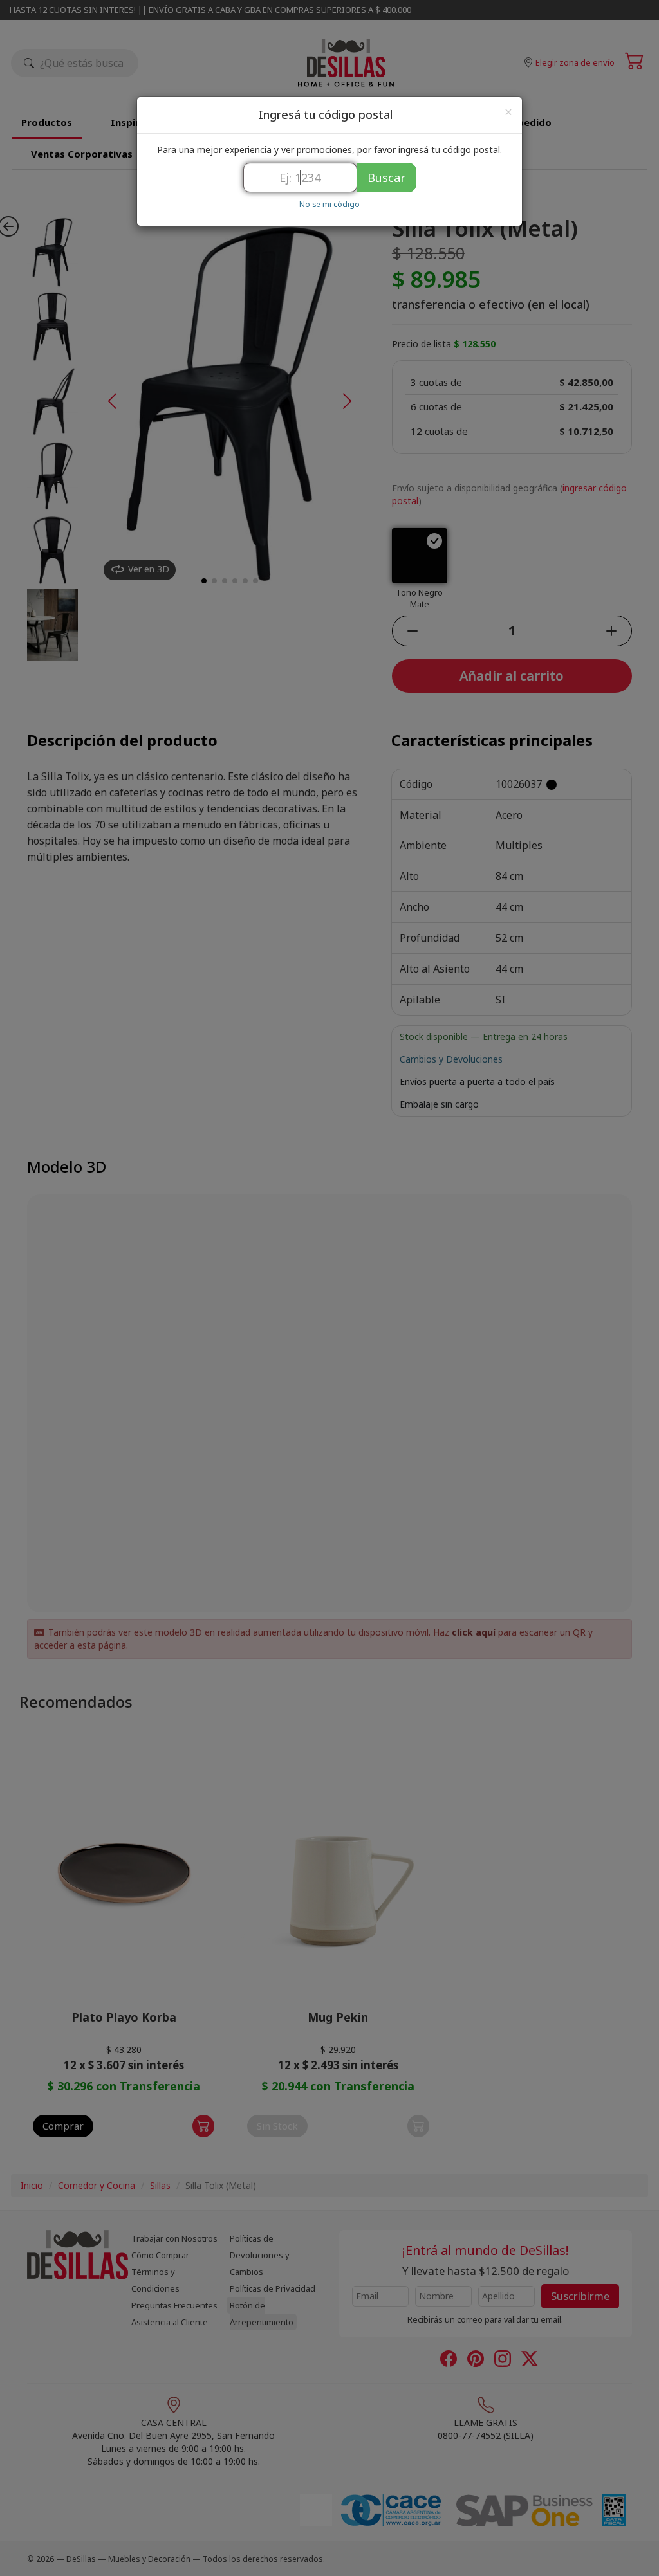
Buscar (386, 178)
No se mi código (329, 204)
